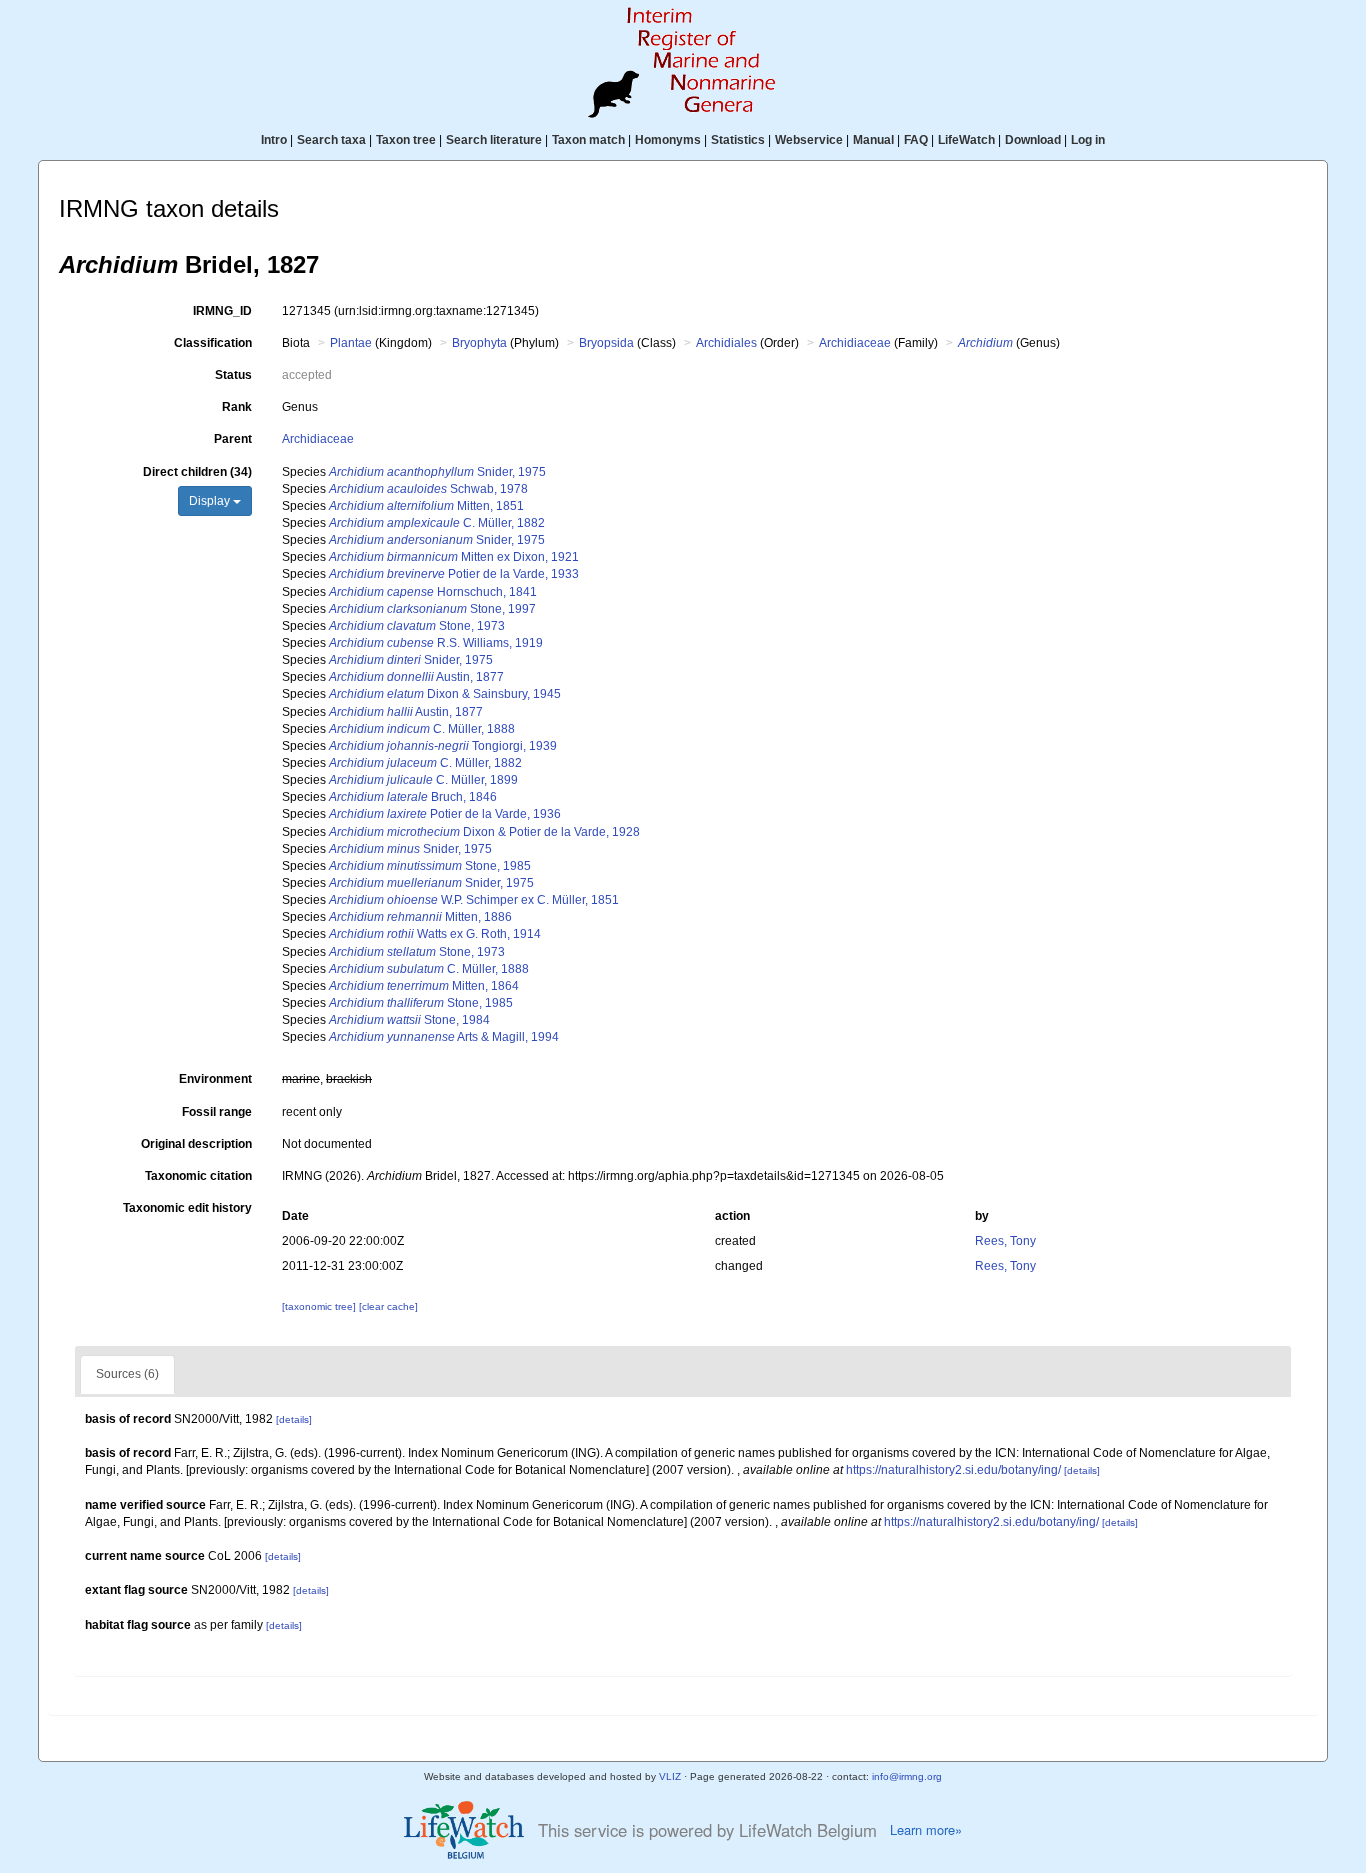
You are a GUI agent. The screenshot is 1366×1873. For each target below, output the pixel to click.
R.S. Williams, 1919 (436, 643)
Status (233, 375)
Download (1033, 140)
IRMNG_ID (222, 311)
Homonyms (668, 140)
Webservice (809, 140)
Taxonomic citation (198, 1176)
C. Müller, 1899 (423, 780)
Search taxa (331, 140)
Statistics (738, 140)
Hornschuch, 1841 (433, 592)
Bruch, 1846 (413, 797)
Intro (274, 140)
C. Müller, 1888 (422, 729)
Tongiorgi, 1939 (443, 746)
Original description (196, 1144)
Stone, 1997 (432, 609)
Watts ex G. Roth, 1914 (435, 934)
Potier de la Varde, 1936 (445, 814)
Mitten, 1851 (426, 506)
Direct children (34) (197, 472)
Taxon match (588, 140)
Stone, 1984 (409, 1020)
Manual (873, 140)
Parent (233, 439)
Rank (237, 407)
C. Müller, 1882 (437, 523)
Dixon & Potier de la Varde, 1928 (484, 832)
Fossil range (217, 1112)
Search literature (494, 140)
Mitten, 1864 (424, 986)
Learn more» (926, 1830)
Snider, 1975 (437, 472)
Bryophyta (479, 343)
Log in (1088, 140)
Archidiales (726, 343)
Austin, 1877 (416, 677)
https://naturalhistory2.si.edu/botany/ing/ (953, 1470)
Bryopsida (606, 343)
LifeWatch (966, 140)
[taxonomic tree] (320, 1306)
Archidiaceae (855, 343)
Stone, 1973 (417, 626)
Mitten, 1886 (420, 917)
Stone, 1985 (430, 866)
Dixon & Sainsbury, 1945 (445, 694)
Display (211, 501)
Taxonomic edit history (187, 1208)
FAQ (916, 140)
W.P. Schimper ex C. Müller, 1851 (474, 900)
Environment (215, 1079)
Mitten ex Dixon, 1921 (454, 557)
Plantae (351, 343)
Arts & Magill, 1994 (444, 1037)
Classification (213, 343)
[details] (294, 1419)
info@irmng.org (907, 1776)
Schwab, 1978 (428, 489)
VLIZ (670, 1776)
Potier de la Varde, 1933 (454, 574)
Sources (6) (127, 1374)
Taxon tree (406, 140)
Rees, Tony (1005, 1241)
